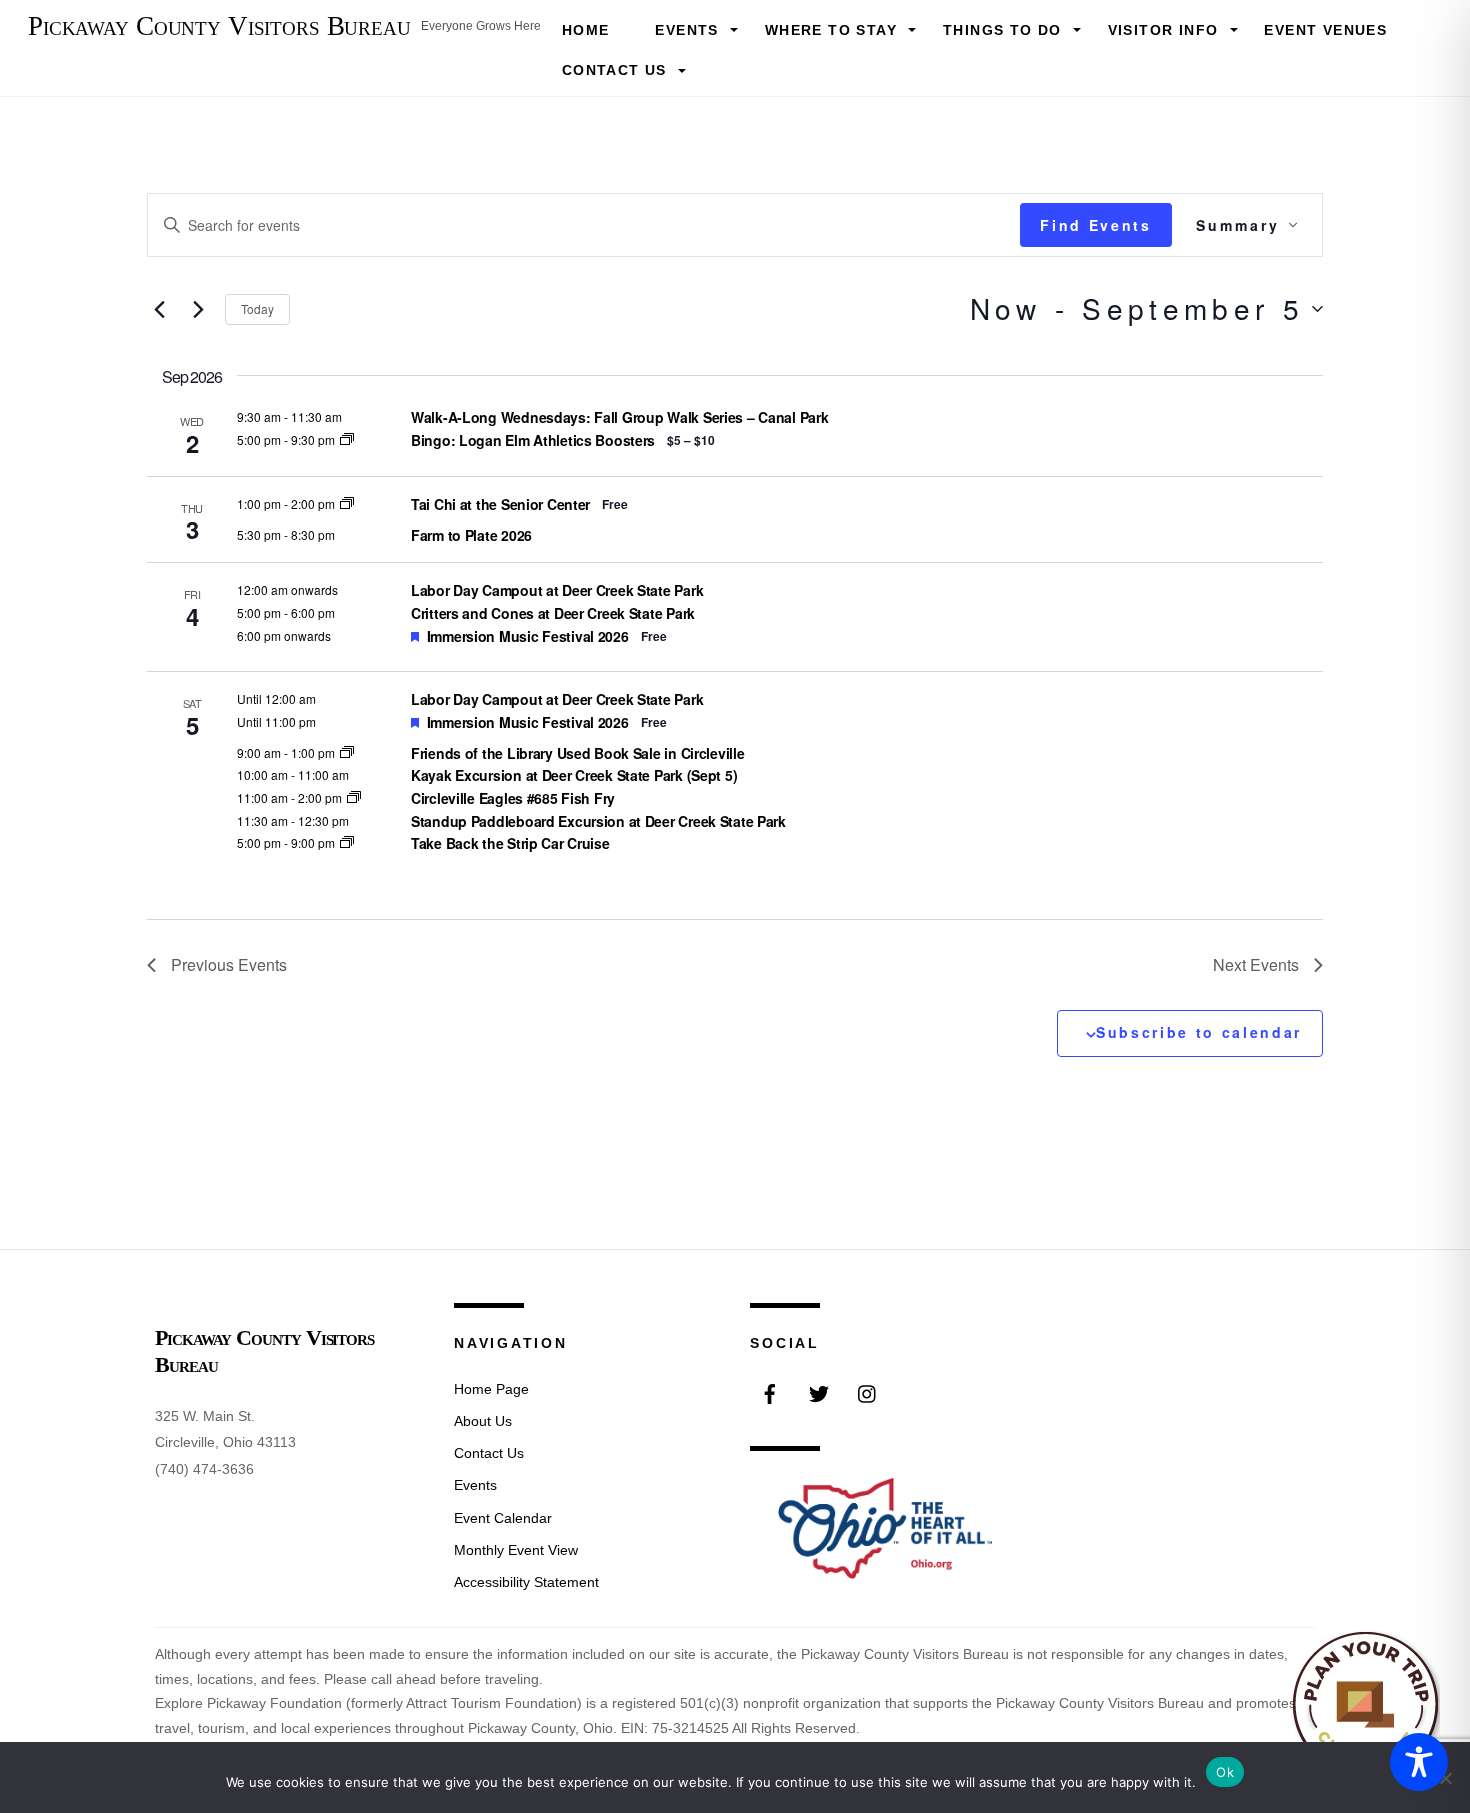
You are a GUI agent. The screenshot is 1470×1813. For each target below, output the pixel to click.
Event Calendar (503, 1518)
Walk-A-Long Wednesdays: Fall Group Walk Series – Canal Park (619, 417)
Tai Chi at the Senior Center (500, 504)
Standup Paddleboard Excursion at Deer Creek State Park (598, 821)
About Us (483, 1421)
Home (586, 30)
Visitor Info (1163, 30)
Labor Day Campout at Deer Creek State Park (557, 590)
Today (257, 308)
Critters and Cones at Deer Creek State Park (553, 613)
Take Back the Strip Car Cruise (510, 843)
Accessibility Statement (526, 1582)
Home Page (491, 1389)
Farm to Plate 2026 (471, 535)
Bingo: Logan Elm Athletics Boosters (533, 440)
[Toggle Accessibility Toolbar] (1419, 1762)
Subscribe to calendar (1199, 1032)
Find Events (1095, 225)
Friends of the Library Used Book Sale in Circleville (577, 753)
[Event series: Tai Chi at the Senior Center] (347, 503)
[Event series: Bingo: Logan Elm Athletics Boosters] (347, 439)
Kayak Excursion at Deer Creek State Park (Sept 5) (574, 775)
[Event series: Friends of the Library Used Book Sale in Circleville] (347, 752)
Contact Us (614, 70)
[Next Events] (198, 309)
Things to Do (1002, 30)
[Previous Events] (159, 309)
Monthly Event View (516, 1550)
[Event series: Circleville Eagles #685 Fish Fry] (354, 797)
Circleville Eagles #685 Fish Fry (513, 798)
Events (686, 30)
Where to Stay (831, 30)
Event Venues (1325, 30)
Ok (1225, 1772)
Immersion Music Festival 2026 (528, 636)
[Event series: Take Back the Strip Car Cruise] (347, 842)
